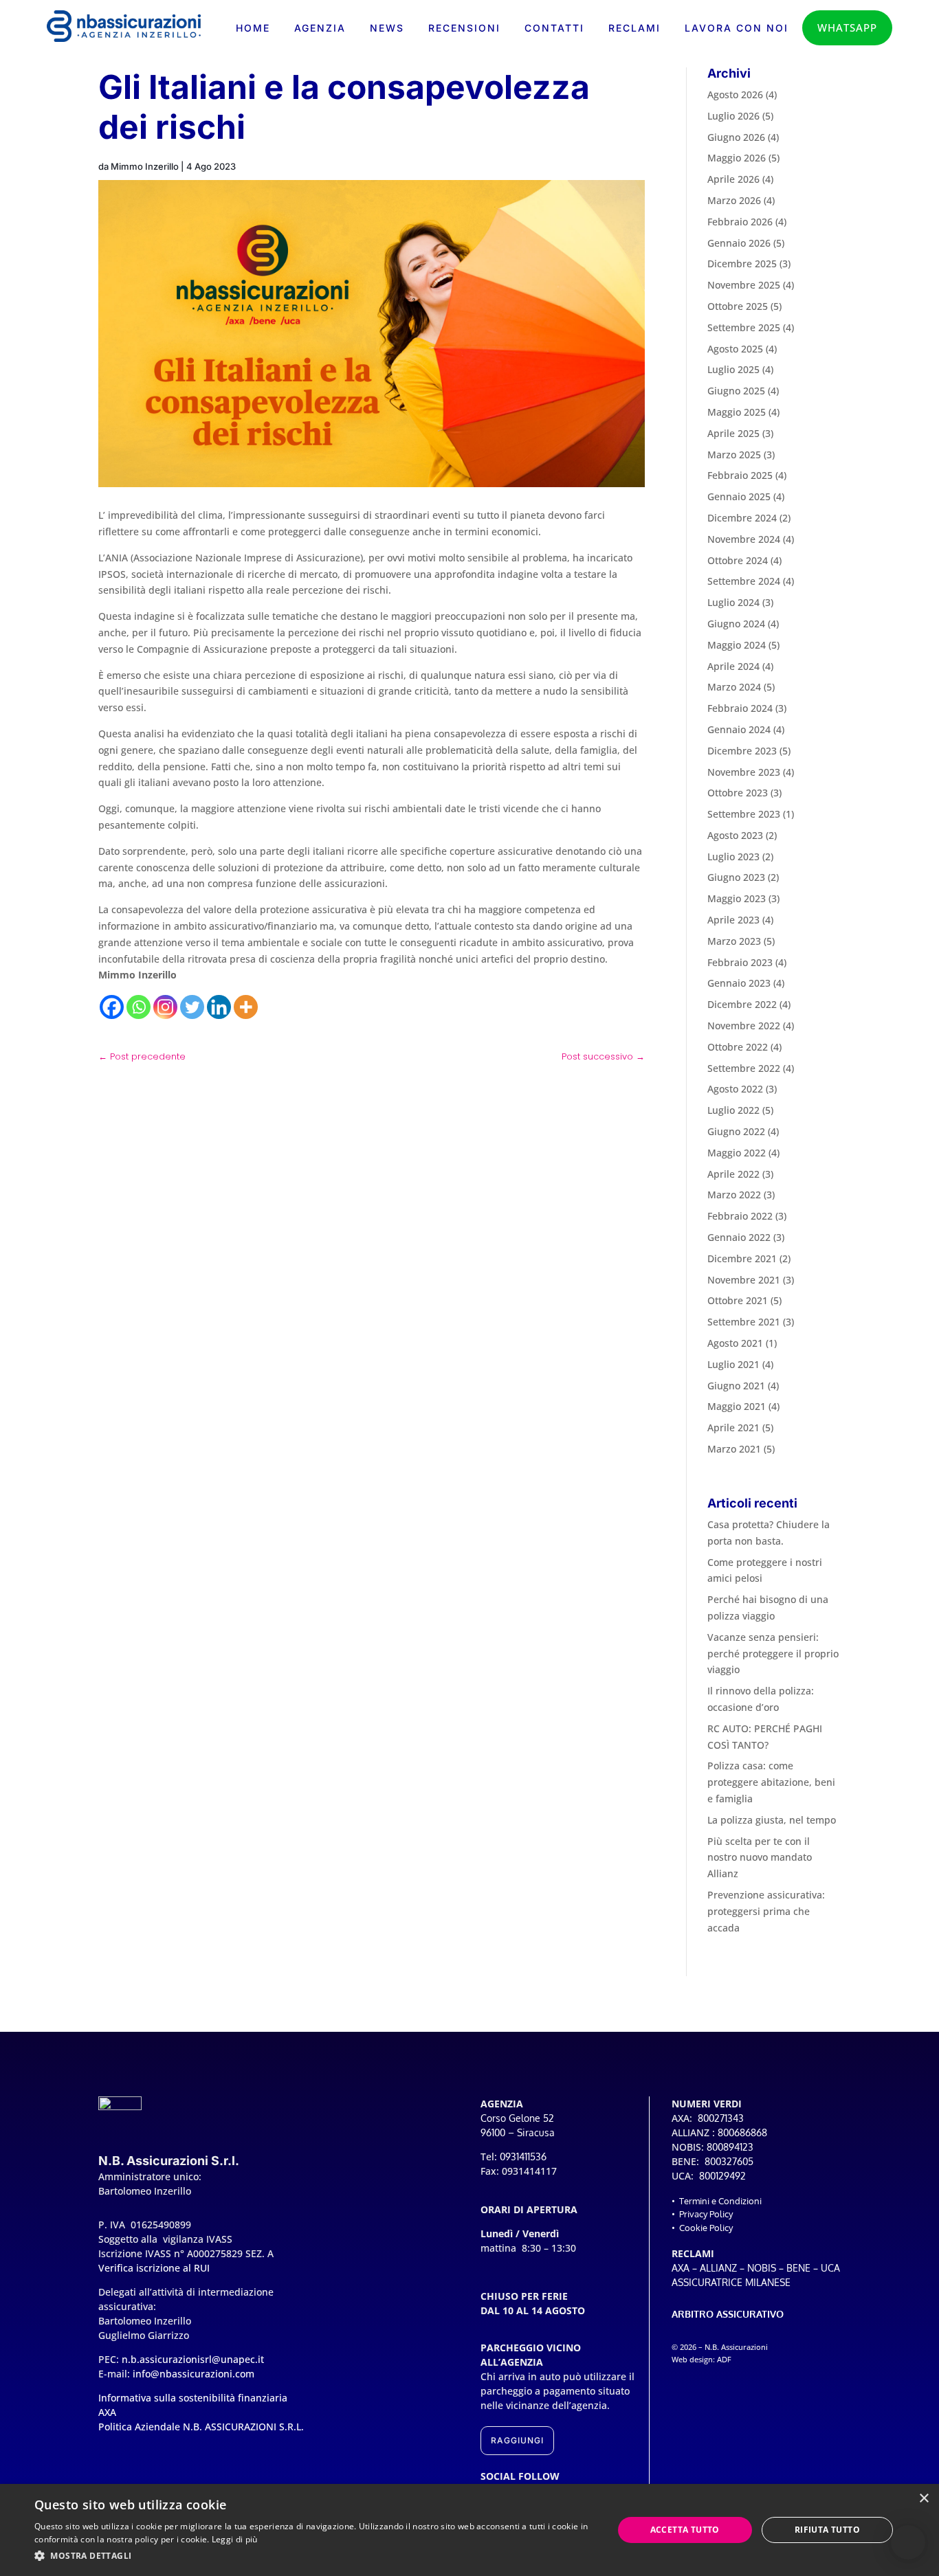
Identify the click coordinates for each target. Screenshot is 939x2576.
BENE (798, 2268)
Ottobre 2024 (738, 560)
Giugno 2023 (736, 877)
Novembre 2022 (744, 1026)
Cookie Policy (706, 2228)
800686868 (742, 2132)
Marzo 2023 (734, 941)
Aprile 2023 (733, 920)
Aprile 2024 (733, 666)
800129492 (722, 2176)
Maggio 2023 (737, 898)
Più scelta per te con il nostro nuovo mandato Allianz (760, 1858)
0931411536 (523, 2157)
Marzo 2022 (734, 1195)
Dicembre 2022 (742, 1004)
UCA (830, 2268)
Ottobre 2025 (738, 306)
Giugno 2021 (736, 1386)
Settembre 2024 (744, 581)
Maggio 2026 (737, 158)
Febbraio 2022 (740, 1216)
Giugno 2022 (736, 1131)
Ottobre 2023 (738, 793)
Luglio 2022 (733, 1110)
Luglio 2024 (733, 602)
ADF (724, 2360)
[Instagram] (165, 1007)
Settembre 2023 (744, 814)
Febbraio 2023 (740, 962)
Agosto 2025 (735, 349)
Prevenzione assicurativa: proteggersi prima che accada (766, 1911)
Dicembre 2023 (742, 751)
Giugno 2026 (736, 137)
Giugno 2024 (736, 624)
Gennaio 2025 (739, 496)
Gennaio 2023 (739, 983)
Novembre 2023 (744, 772)
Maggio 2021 (737, 1406)
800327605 (729, 2161)
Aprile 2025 (733, 433)
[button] (908, 2542)
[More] (246, 1007)
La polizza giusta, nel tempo (772, 1820)
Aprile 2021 (733, 1427)
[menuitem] (253, 28)
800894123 (730, 2147)
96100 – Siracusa (518, 2132)
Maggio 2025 (737, 412)
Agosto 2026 (735, 94)
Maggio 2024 (737, 645)
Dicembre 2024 (742, 518)
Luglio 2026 (733, 116)
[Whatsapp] (139, 1007)
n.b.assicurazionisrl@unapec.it (193, 2359)
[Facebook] (112, 1007)
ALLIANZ (718, 2268)
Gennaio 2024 (739, 729)
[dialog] (469, 2530)
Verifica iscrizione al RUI (154, 2268)
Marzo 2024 (734, 687)
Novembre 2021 (744, 1280)
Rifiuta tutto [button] (827, 2530)
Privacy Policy (706, 2214)
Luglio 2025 (733, 369)
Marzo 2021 (734, 1449)
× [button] (924, 2499)
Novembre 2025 (744, 285)
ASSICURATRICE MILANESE (731, 2282)
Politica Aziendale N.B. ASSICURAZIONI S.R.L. (201, 2427)
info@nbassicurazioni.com (194, 2374)
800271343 (721, 2118)
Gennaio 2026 (739, 243)
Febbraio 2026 (740, 222)
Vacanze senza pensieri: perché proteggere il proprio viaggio (773, 1654)
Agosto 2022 (735, 1089)
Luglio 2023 (733, 856)
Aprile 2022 (733, 1174)
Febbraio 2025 (740, 475)
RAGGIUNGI (517, 2440)
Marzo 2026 (734, 200)
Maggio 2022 (737, 1153)
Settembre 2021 (744, 1322)
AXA (681, 2268)
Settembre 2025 (744, 327)
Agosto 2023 (735, 835)
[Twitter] (192, 1007)
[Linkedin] (219, 1007)
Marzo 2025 (734, 455)
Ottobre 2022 (738, 1047)
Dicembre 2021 (742, 1258)
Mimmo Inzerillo (145, 166)
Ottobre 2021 (738, 1300)
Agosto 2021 (735, 1343)
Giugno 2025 (736, 391)
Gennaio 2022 (739, 1237)
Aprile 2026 (733, 179)
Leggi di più (235, 2539)
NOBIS (762, 2268)
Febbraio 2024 (740, 708)
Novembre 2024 (744, 539)
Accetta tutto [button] (685, 2530)
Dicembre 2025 (742, 264)
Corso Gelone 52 (517, 2118)
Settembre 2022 (744, 1068)
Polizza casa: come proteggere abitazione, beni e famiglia (771, 1782)
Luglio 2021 (733, 1364)
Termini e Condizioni (720, 2201)
